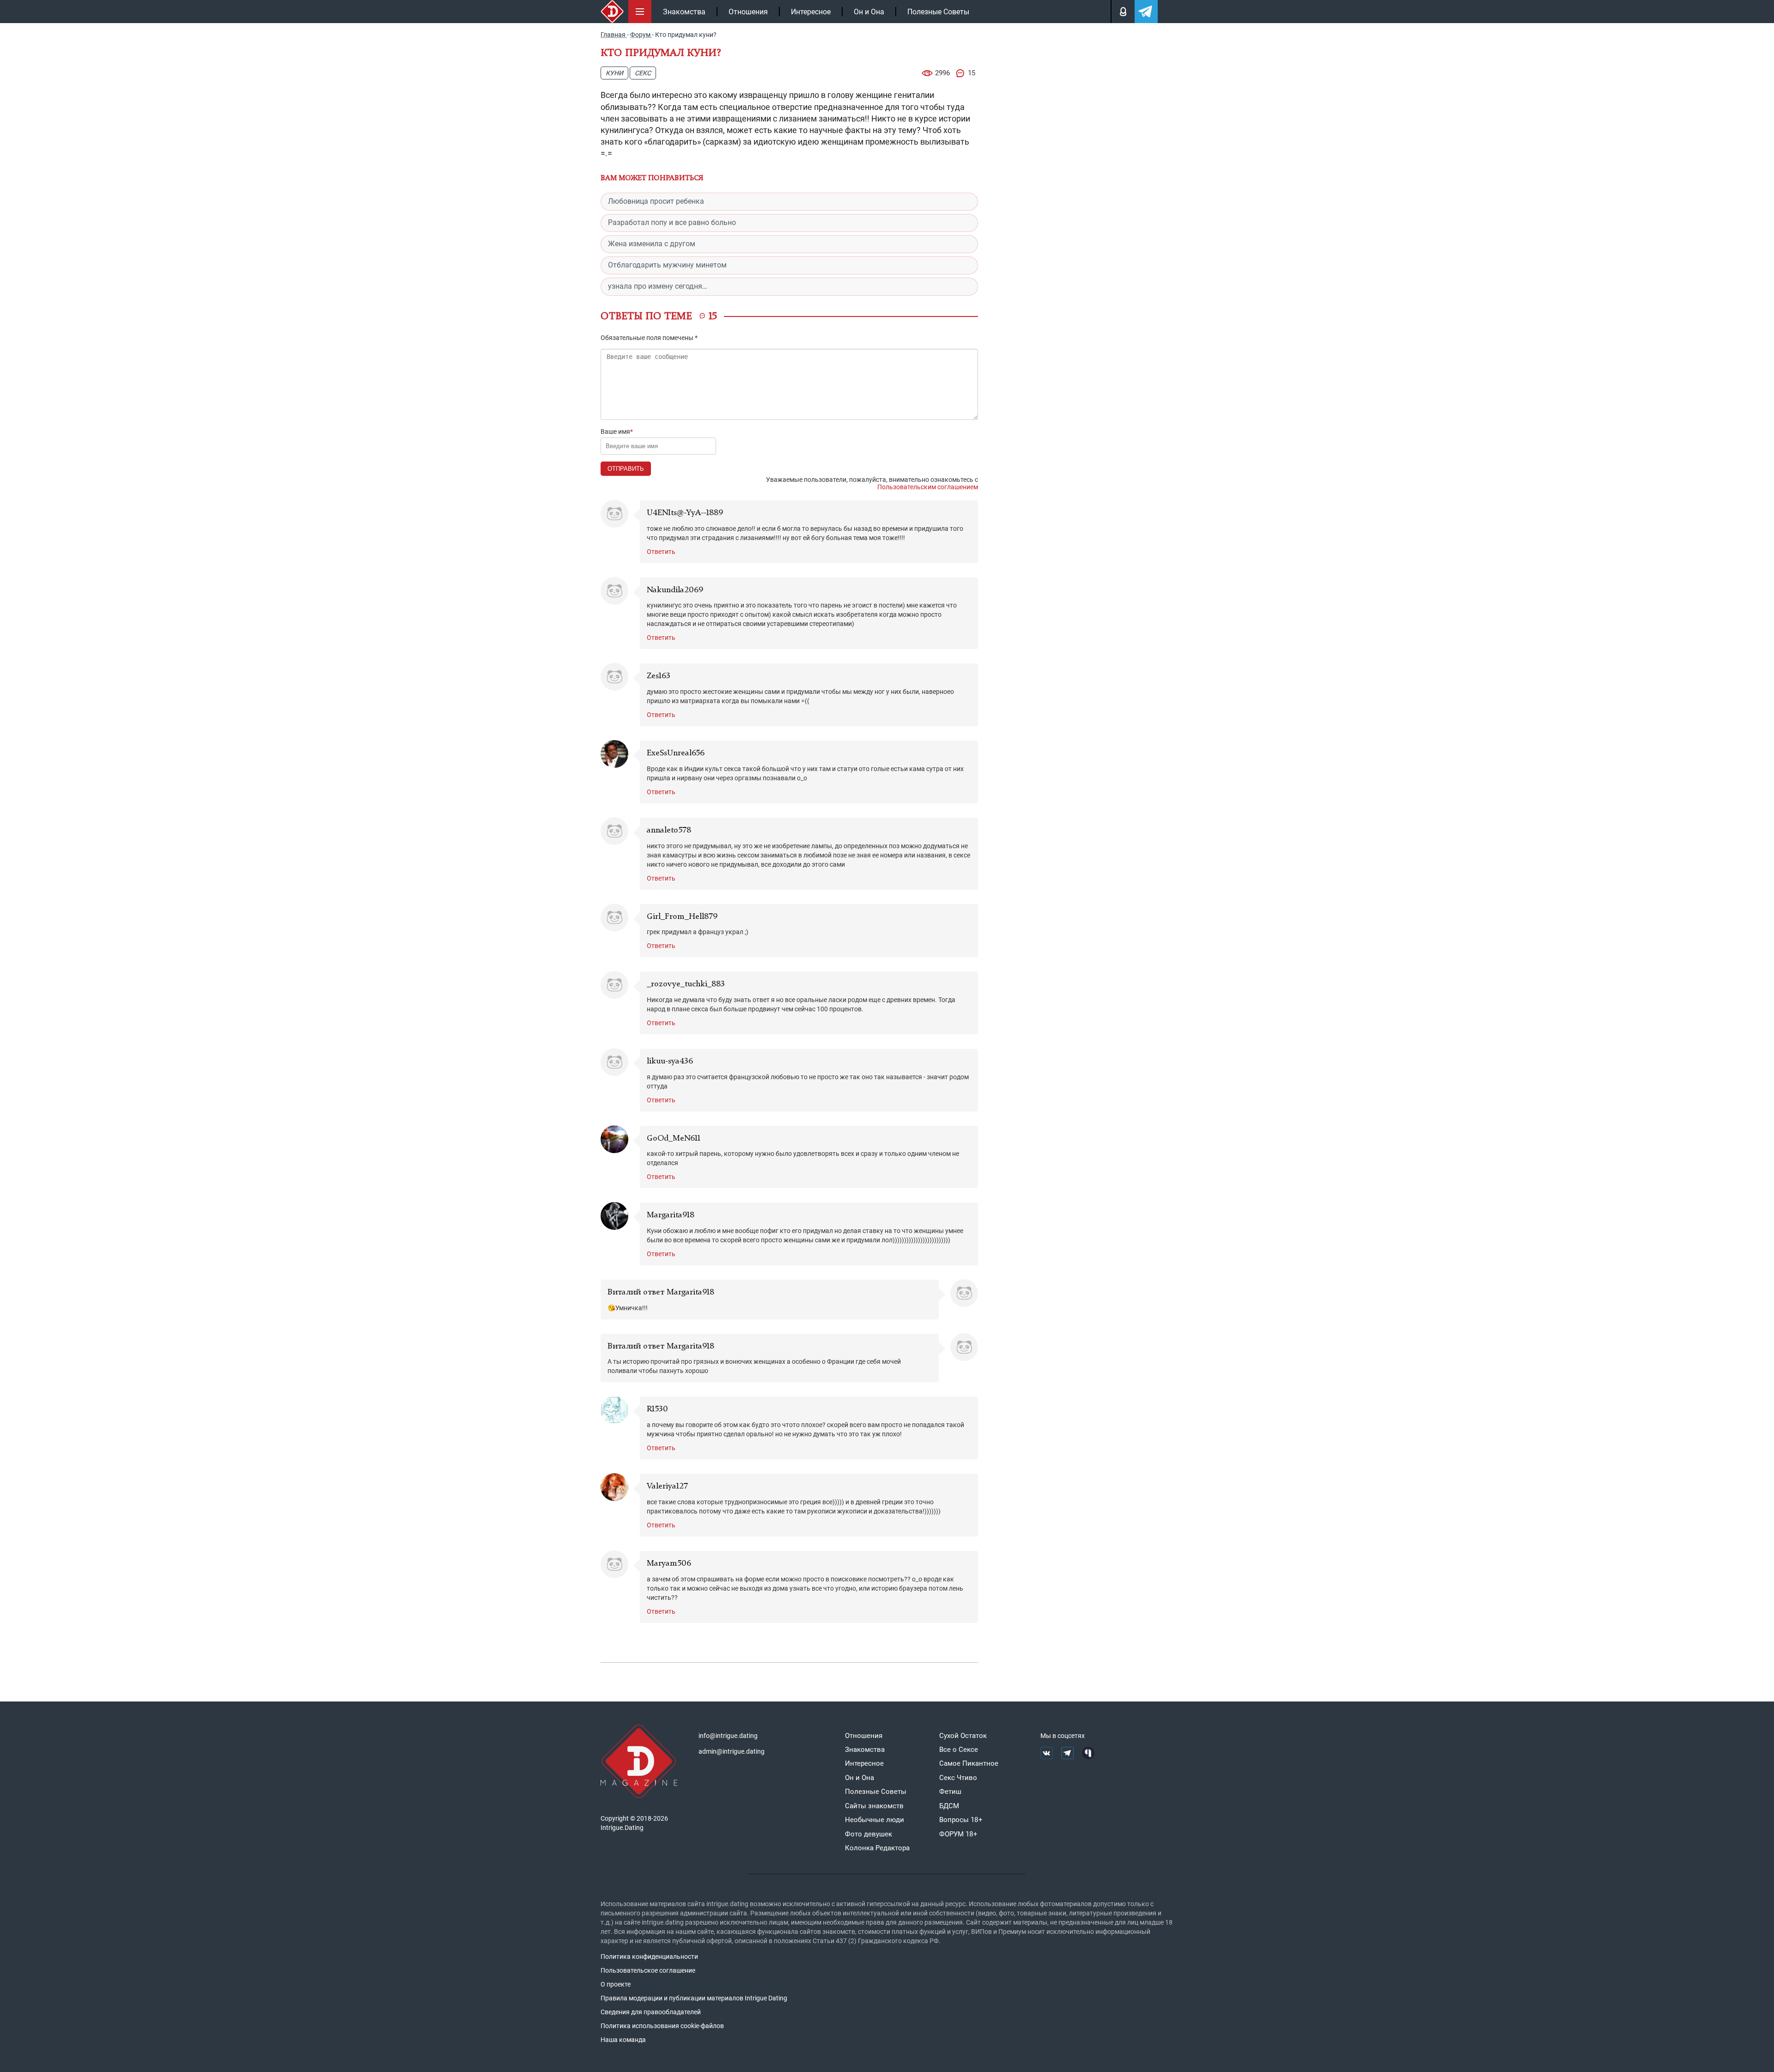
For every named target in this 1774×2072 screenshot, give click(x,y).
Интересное (811, 12)
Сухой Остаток (963, 1736)
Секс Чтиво (958, 1778)
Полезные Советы (938, 12)
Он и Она (869, 12)
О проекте (616, 1984)
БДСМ (949, 1806)
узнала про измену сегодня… (658, 286)
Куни (614, 73)
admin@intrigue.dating (732, 1751)
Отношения (748, 12)
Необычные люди (875, 1820)
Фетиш (950, 1792)
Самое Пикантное (969, 1763)
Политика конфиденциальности (649, 1957)
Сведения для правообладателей (651, 2012)
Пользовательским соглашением (928, 487)
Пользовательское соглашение (648, 1970)
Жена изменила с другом (652, 244)
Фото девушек (869, 1834)
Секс (643, 73)
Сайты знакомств (874, 1806)
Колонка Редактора (877, 1848)
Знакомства (684, 12)
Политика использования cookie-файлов (662, 2026)
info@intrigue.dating (728, 1736)
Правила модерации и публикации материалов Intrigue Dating (694, 1998)
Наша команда (623, 2040)
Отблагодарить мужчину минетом (667, 265)
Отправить (626, 469)
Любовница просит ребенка (656, 201)
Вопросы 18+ (961, 1820)
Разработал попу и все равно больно (672, 222)
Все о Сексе (959, 1750)
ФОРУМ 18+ (958, 1834)
